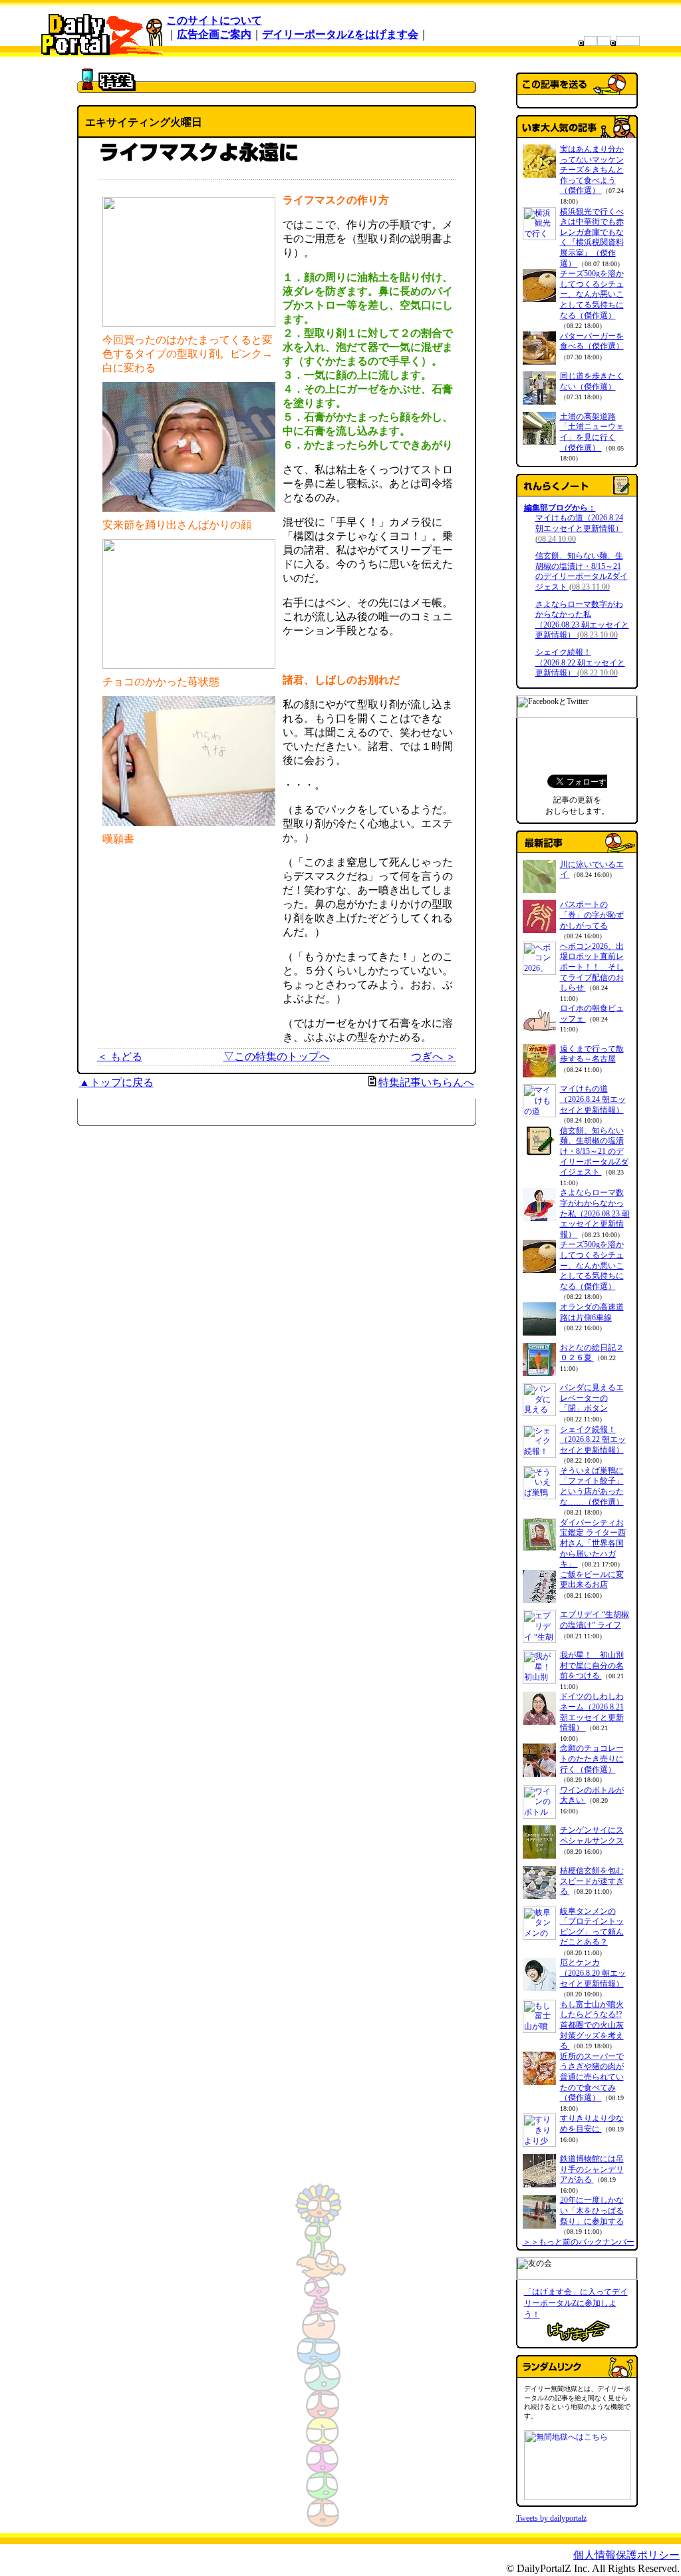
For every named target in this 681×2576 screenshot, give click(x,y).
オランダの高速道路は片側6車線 (592, 1312)
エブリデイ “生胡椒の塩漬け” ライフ (595, 1620)
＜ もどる (120, 1056)
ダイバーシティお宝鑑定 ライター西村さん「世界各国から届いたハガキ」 (593, 1543)
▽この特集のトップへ (277, 1056)
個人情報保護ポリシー (626, 2555)
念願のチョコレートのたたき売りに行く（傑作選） (592, 1758)
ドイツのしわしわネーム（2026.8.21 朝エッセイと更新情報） (592, 1712)
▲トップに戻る (116, 1082)
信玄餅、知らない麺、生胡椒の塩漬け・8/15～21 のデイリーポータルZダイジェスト (582, 571)
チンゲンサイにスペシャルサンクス (592, 1835)
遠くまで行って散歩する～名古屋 (592, 1054)
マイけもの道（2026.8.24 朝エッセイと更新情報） (579, 528)
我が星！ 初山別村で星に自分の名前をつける (592, 1665)
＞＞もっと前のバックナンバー (579, 2242)
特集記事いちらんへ (426, 1082)
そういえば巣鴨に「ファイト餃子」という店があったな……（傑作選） (592, 1486)
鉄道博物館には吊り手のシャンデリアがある (592, 2169)
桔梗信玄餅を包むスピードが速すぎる (592, 1881)
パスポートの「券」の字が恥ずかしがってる (592, 915)
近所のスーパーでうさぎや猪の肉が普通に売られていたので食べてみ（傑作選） (592, 2077)
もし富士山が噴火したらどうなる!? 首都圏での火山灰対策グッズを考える (592, 2025)
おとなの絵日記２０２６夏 (592, 1353)
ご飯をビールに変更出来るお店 (592, 1580)
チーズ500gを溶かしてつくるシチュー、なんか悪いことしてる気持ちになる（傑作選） (592, 294)
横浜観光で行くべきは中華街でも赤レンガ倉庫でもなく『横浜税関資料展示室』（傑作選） (592, 238)
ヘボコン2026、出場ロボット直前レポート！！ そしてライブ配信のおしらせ (592, 967)
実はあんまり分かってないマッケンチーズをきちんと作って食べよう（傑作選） (592, 170)
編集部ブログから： (560, 508)
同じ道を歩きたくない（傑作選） (592, 381)
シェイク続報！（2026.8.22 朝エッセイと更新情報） (580, 662)
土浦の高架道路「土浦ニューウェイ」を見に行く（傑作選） (592, 432)
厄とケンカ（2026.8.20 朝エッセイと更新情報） (593, 1973)
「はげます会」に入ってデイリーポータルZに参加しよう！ (576, 2303)
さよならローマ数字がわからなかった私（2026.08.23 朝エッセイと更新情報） (582, 620)
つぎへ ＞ (434, 1056)
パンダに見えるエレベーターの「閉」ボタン (592, 1398)
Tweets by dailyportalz (551, 2518)
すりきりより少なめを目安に (592, 2123)
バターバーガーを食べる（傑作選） (592, 341)
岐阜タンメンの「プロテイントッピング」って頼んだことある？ (592, 1927)
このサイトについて (214, 20)
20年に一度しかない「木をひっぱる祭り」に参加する (592, 2210)
